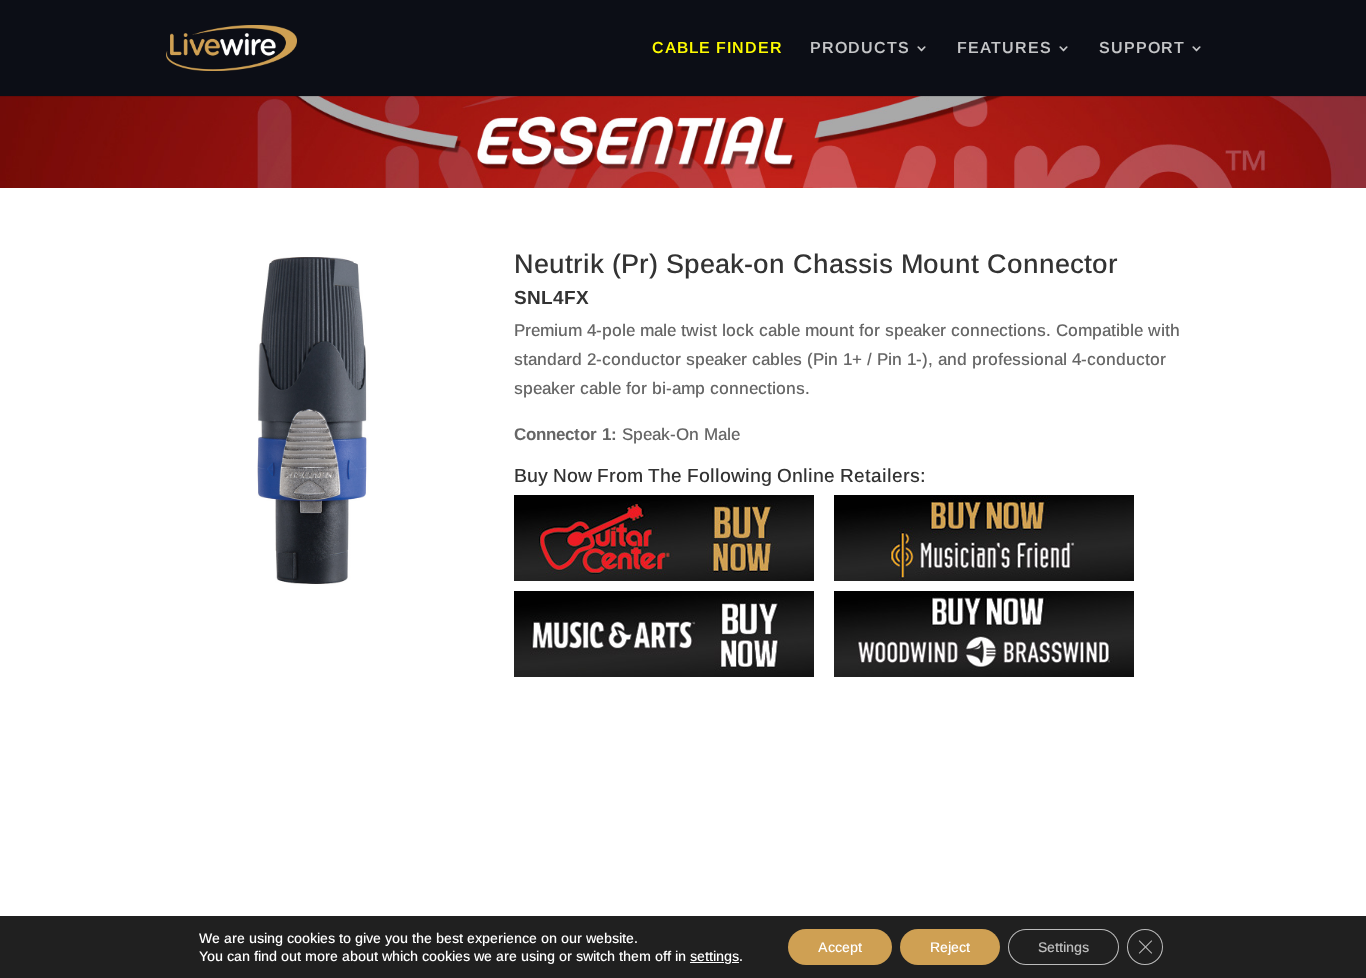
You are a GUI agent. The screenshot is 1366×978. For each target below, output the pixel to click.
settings (714, 956)
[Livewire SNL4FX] (312, 584)
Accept (840, 947)
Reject (950, 947)
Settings (1063, 947)
